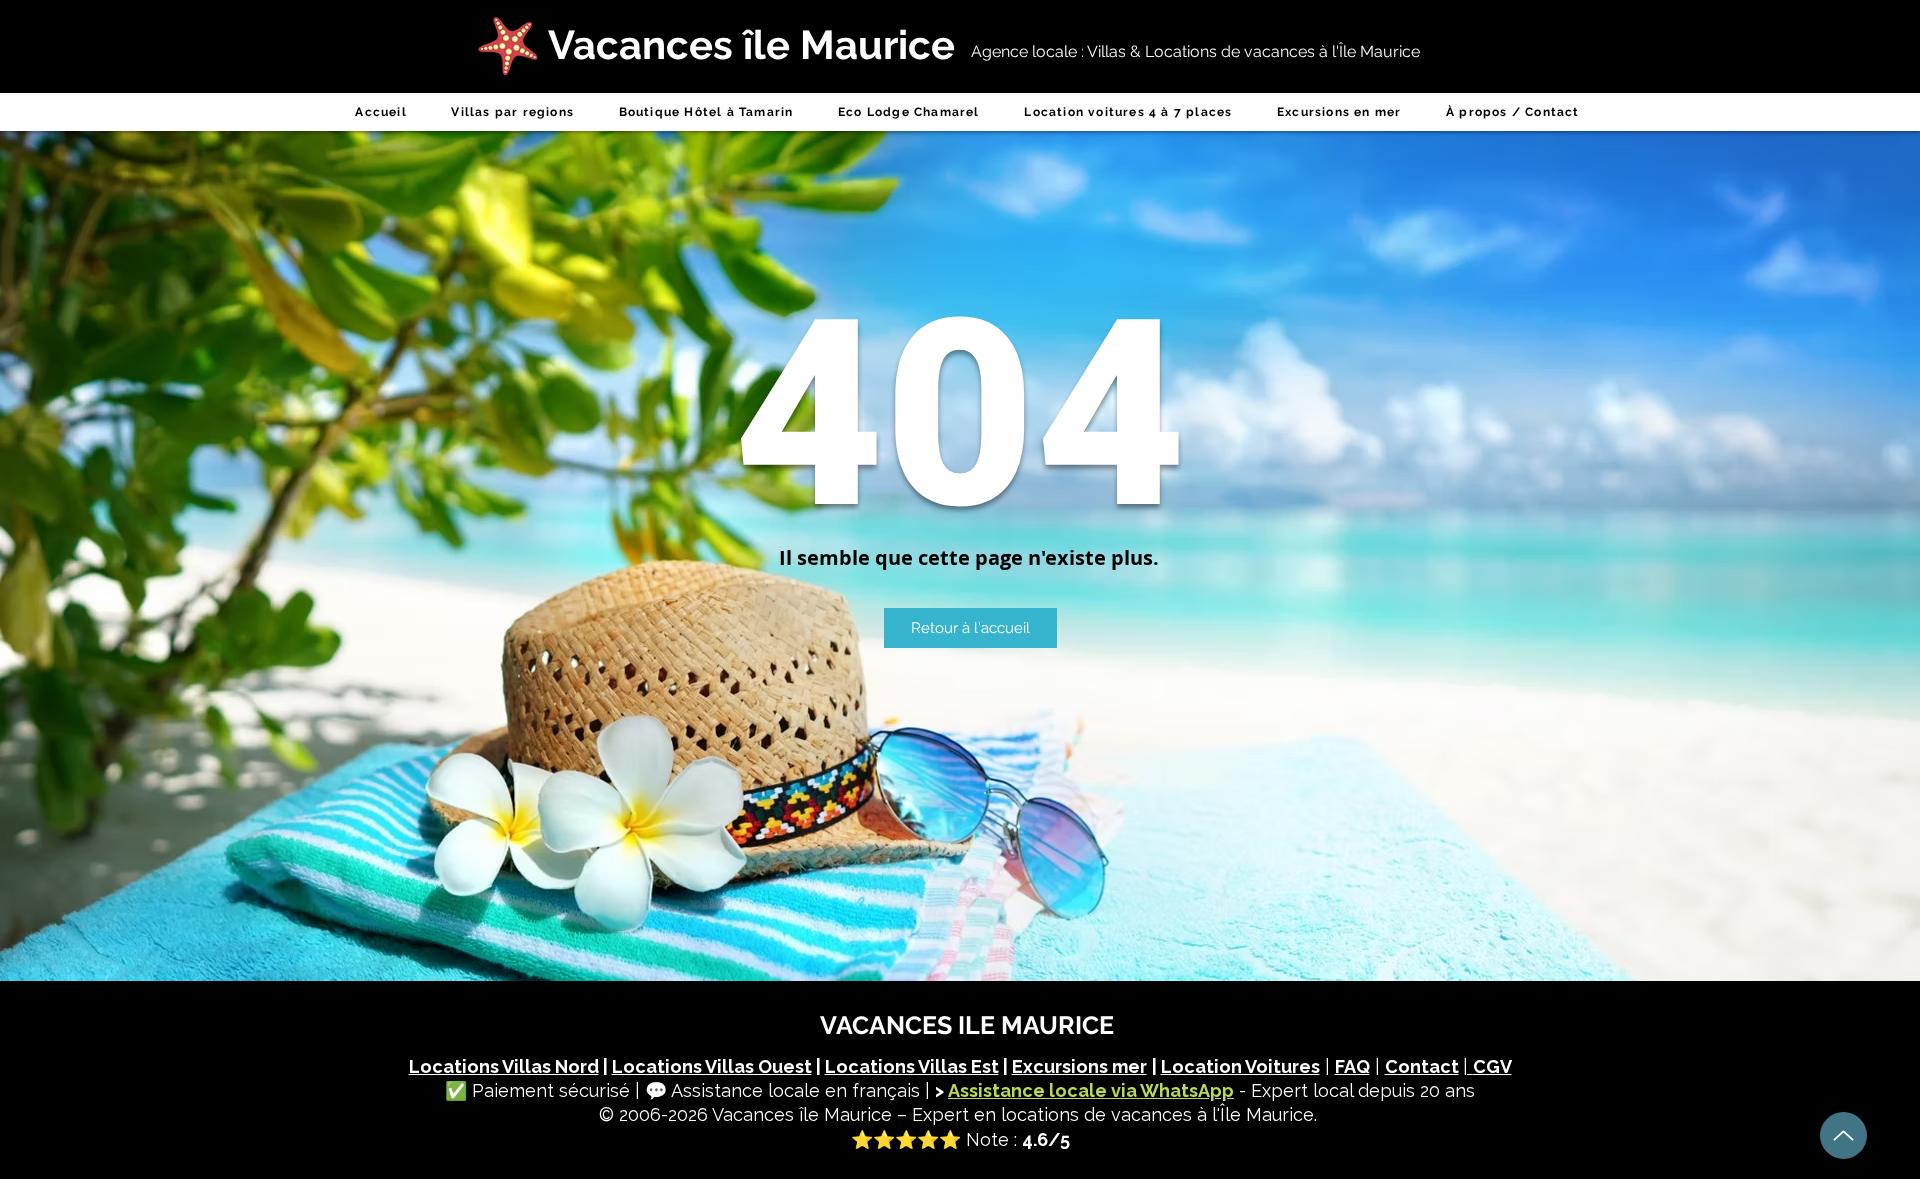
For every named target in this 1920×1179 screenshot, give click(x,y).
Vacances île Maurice (802, 1114)
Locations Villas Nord (504, 1066)
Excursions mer (1079, 1066)
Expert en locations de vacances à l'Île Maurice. (1114, 1114)
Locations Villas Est (912, 1066)
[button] (512, 112)
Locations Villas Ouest (712, 1066)
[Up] (1843, 1135)
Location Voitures (1240, 1066)
